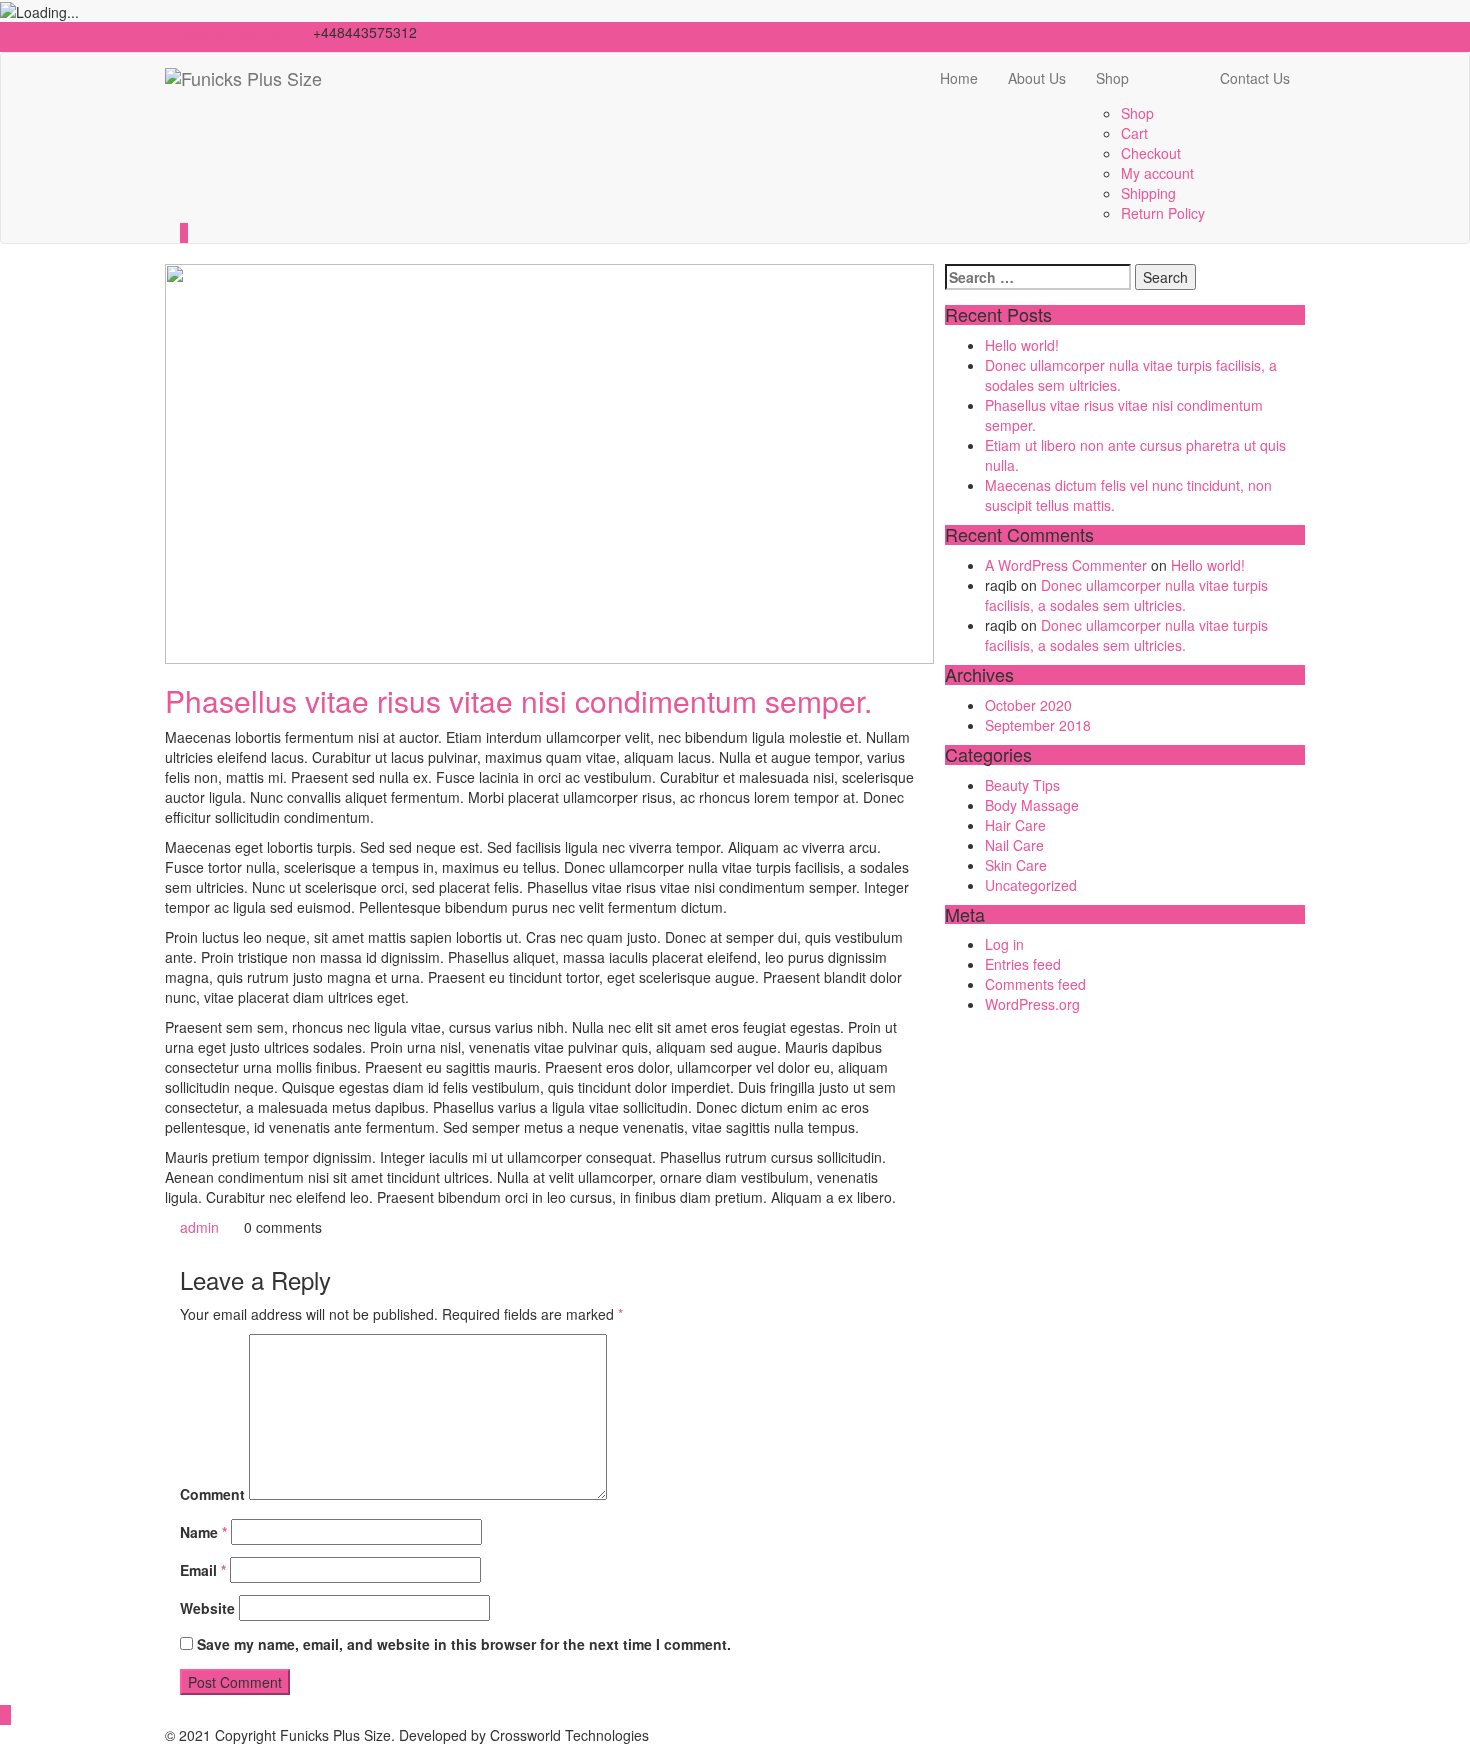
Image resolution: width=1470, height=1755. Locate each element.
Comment (212, 1494)
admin (197, 1227)
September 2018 (1038, 725)
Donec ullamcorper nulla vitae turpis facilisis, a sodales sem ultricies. (1126, 595)
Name (203, 1532)
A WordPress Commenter (1066, 565)
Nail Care (1014, 845)
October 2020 (1028, 705)
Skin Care (1016, 865)
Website (207, 1608)
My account (1157, 173)
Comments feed (1035, 984)
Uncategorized (1031, 885)
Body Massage (1032, 805)
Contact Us (1255, 78)
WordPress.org (1032, 1004)
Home (959, 78)
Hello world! (1022, 345)
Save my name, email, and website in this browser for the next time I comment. (464, 1644)
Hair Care (1015, 825)
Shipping (1148, 193)
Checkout (1151, 153)
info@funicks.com (232, 32)
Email (203, 1570)
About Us (1037, 78)
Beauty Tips (1022, 785)
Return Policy (1163, 213)
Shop (1112, 78)
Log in (1004, 944)
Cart (1134, 133)
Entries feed (1023, 964)
